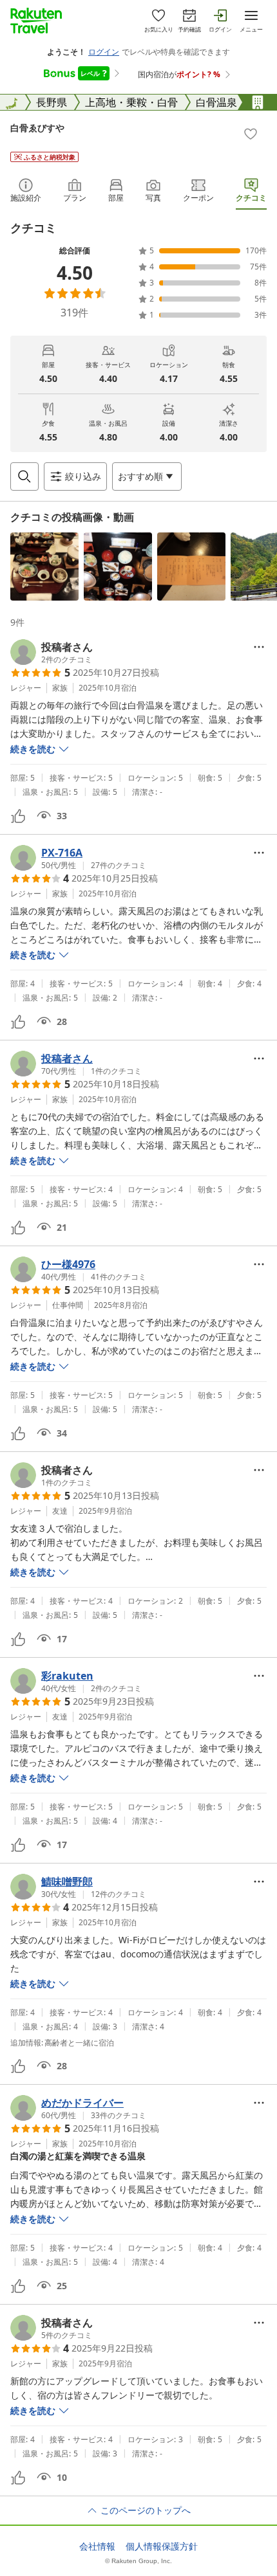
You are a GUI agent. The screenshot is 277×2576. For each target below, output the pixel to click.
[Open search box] (24, 476)
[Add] (251, 134)
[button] (44, 567)
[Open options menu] (259, 647)
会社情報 (97, 2546)
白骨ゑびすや (37, 128)
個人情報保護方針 (162, 2546)
